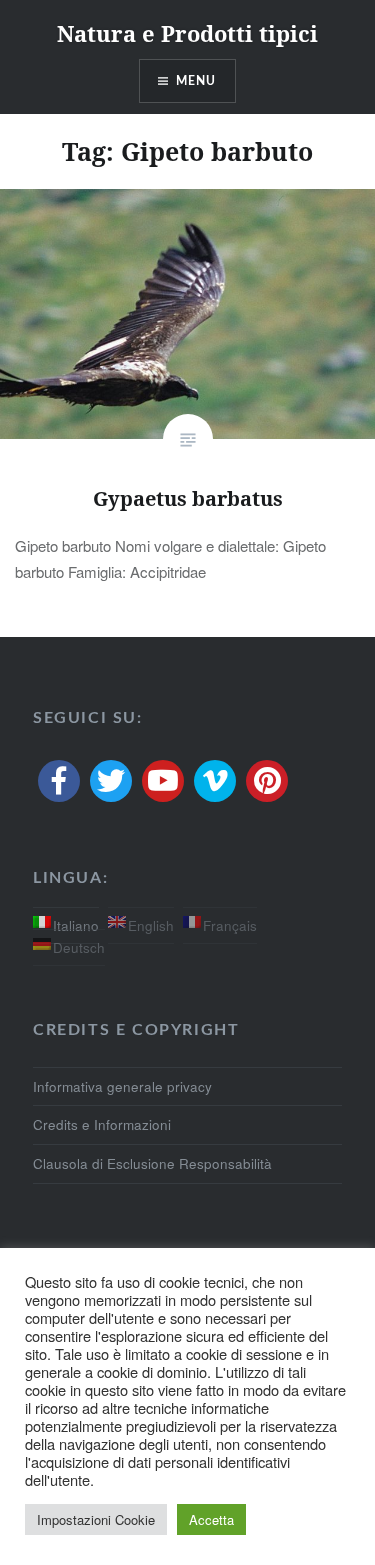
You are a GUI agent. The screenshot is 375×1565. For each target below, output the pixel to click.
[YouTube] (163, 781)
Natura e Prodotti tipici (187, 33)
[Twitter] (111, 781)
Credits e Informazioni (102, 1124)
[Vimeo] (215, 781)
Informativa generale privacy (122, 1086)
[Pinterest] (267, 781)
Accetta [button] (211, 1519)
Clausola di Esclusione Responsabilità (152, 1163)
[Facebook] (59, 781)
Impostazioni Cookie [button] (96, 1519)
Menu (196, 81)
